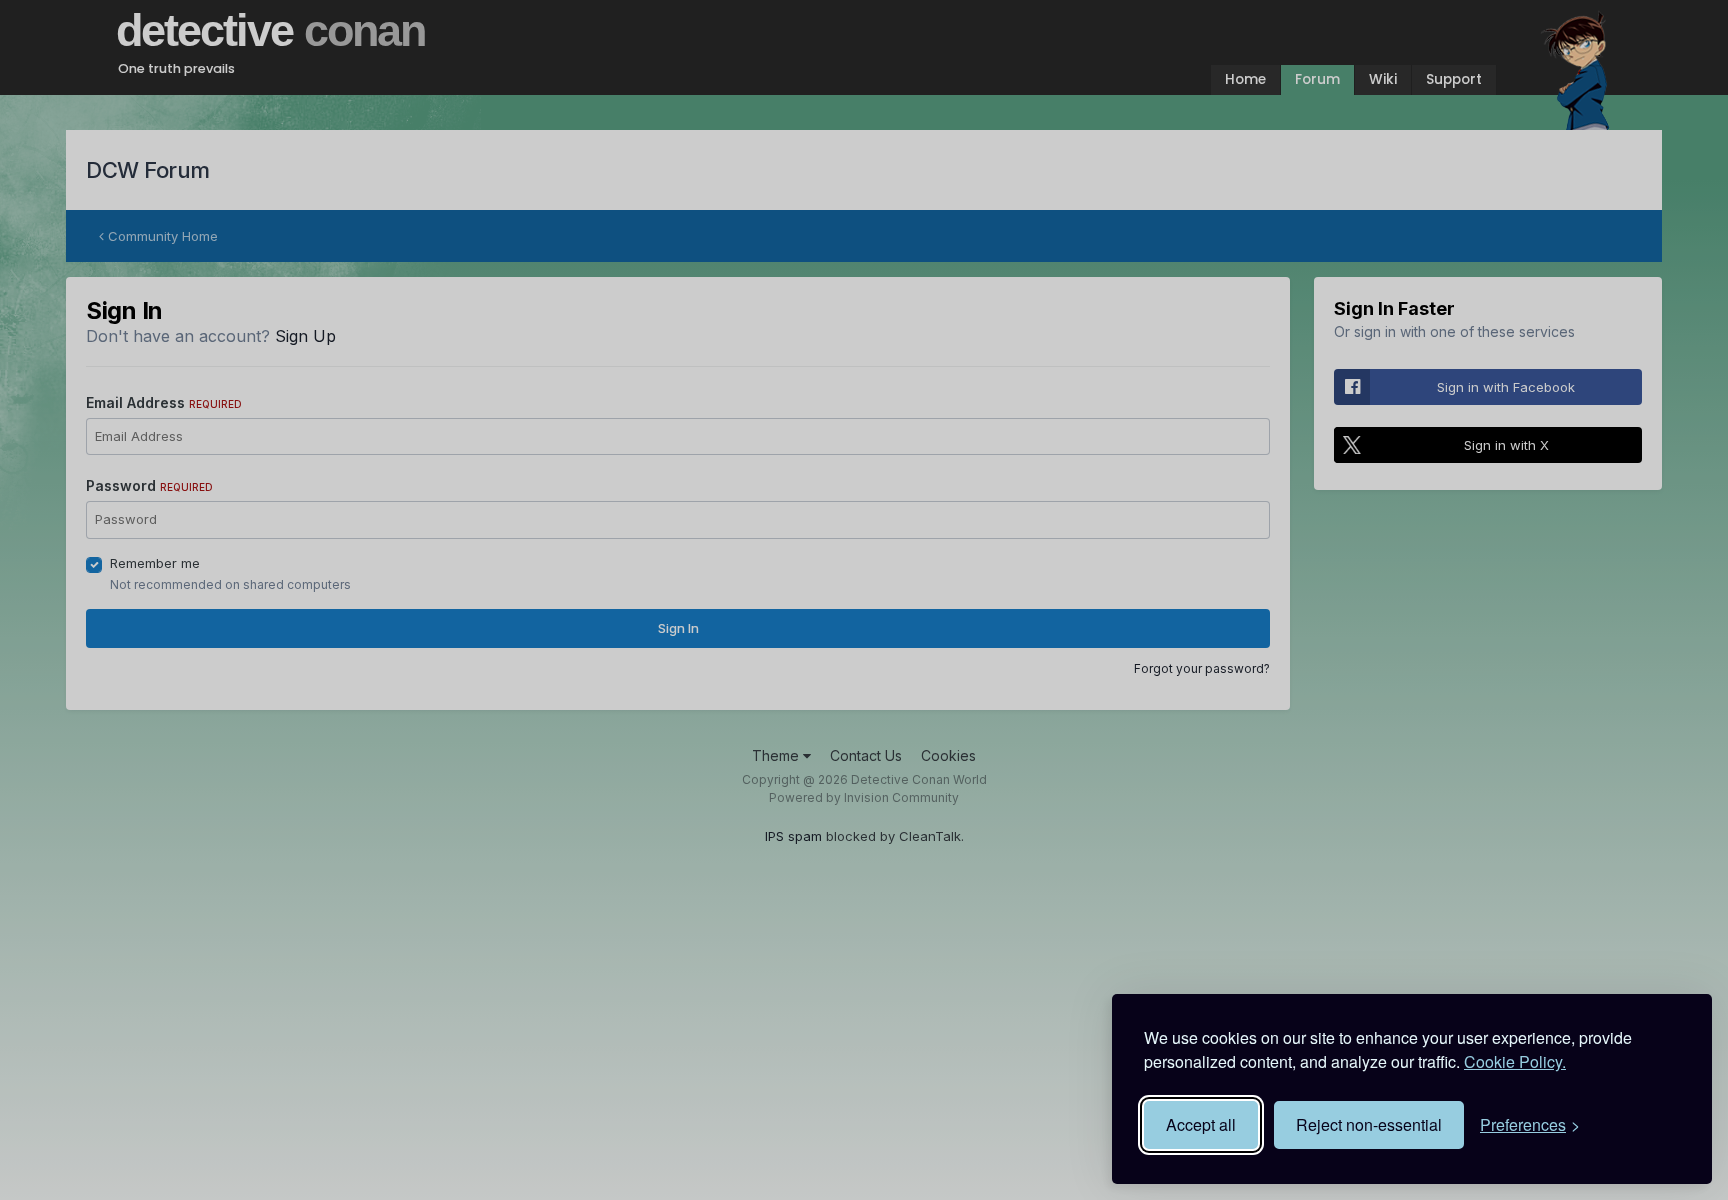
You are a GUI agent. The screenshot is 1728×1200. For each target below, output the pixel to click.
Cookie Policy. (1515, 1061)
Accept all (1201, 1124)
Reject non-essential (1369, 1124)
